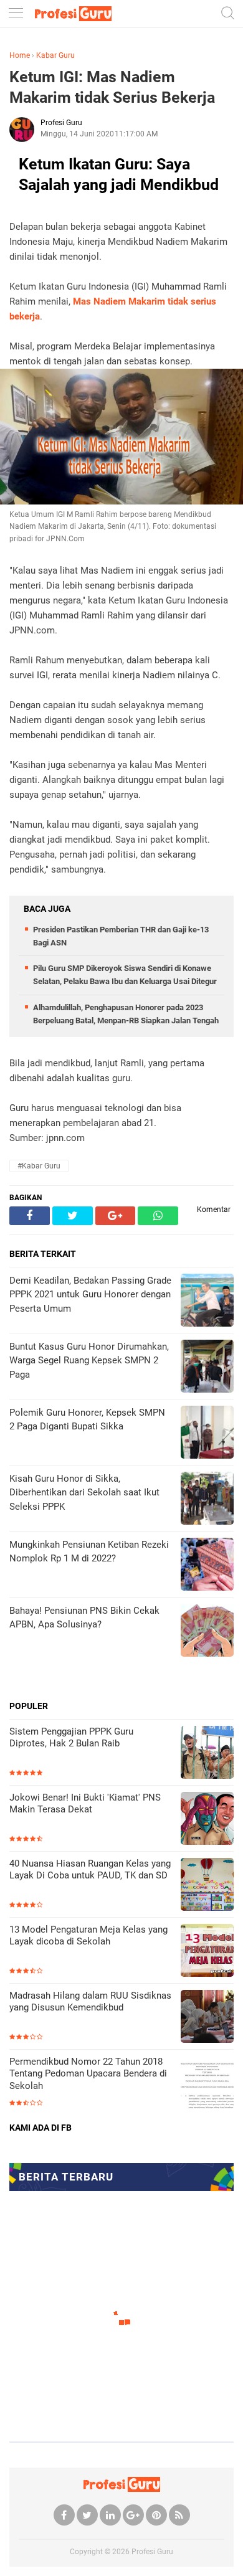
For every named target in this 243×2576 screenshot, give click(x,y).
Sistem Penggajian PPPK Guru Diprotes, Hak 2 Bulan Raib (71, 1738)
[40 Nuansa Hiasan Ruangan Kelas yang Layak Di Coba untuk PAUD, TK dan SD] (207, 1886)
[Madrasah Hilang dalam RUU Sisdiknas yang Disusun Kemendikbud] (207, 2018)
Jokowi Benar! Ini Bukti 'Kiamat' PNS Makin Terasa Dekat (85, 1804)
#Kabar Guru (39, 1166)
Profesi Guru (152, 2552)
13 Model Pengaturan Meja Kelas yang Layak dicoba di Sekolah (88, 1936)
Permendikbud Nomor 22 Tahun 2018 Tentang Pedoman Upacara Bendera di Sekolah (88, 2074)
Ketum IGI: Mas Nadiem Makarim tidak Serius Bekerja (112, 87)
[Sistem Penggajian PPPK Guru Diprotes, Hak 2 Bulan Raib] (207, 1754)
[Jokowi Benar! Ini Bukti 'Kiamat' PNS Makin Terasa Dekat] (207, 1820)
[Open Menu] (16, 14)
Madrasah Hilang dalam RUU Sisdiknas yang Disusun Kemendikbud (90, 2002)
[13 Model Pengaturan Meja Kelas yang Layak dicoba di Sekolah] (207, 1952)
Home (20, 55)
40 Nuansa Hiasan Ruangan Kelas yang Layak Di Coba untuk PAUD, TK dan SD (90, 1870)
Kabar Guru (55, 55)
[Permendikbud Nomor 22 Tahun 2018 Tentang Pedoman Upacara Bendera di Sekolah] (207, 2084)
